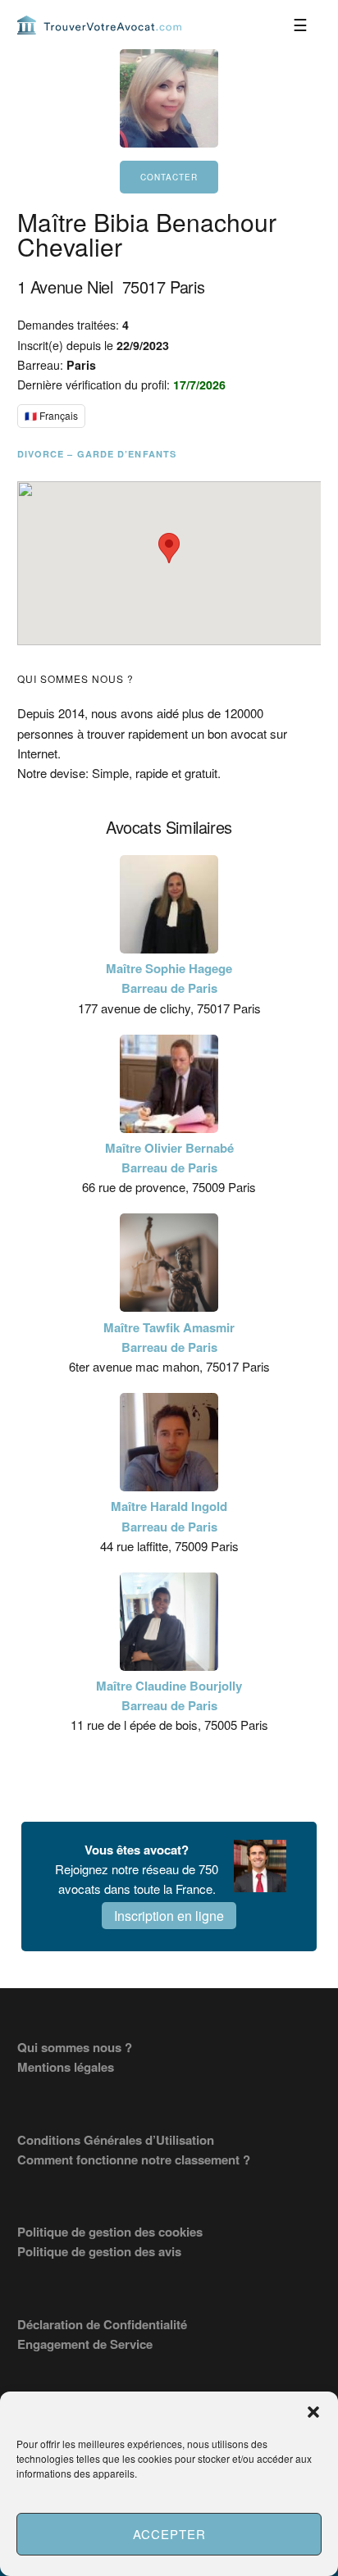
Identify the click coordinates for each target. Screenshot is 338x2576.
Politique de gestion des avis (99, 2251)
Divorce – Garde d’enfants (97, 454)
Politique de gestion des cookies (110, 2232)
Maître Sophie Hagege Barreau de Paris (169, 978)
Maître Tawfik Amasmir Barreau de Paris (169, 1337)
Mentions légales (66, 2067)
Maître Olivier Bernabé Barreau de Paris (169, 1158)
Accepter (169, 2534)
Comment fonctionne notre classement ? (134, 2160)
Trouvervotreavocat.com (99, 25)
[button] (313, 2412)
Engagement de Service (85, 2344)
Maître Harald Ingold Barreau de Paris (169, 1516)
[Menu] (300, 25)
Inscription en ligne (169, 1916)
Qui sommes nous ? (75, 2047)
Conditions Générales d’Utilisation (116, 2140)
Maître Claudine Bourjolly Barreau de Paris (169, 1695)
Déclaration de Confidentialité (102, 2324)
